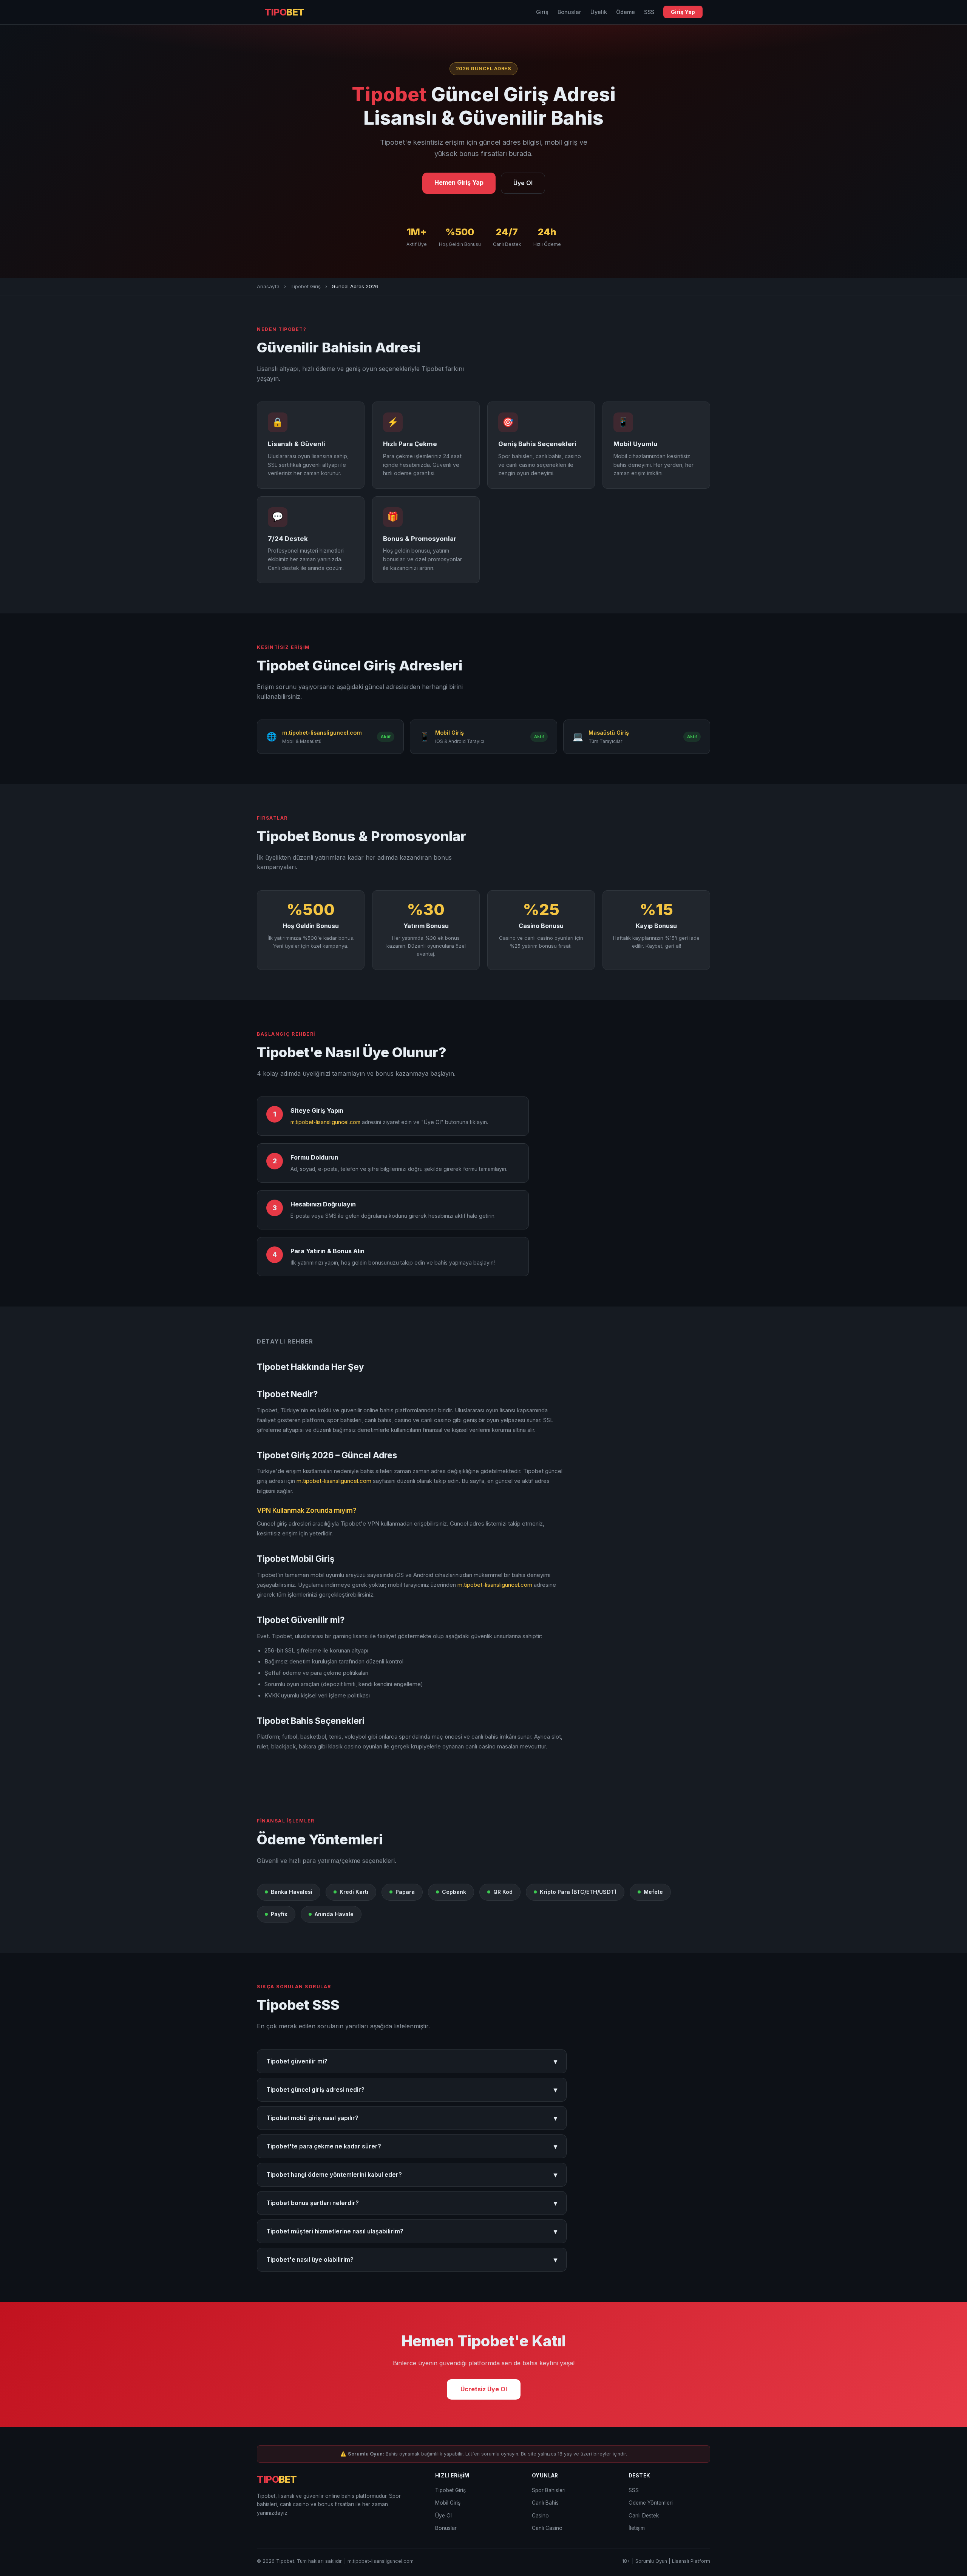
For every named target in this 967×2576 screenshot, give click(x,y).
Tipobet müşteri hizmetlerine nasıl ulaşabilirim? (412, 2231)
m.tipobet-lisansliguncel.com (325, 1122)
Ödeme (626, 12)
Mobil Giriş (448, 2503)
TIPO (284, 12)
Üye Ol (523, 183)
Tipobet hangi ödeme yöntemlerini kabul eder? (412, 2175)
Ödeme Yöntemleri (651, 2503)
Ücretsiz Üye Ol (484, 2389)
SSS (649, 12)
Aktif (386, 737)
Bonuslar (569, 12)
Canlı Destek (644, 2516)
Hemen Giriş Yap (459, 182)
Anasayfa (268, 286)
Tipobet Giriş (306, 286)
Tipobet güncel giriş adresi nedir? (412, 2090)
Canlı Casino (547, 2528)
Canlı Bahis (545, 2503)
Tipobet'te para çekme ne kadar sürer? (412, 2146)
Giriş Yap (683, 12)
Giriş (542, 12)
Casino (540, 2516)
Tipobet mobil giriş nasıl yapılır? (412, 2118)
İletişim (637, 2528)
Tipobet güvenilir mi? (412, 2061)
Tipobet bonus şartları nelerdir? (412, 2203)
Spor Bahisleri (549, 2490)
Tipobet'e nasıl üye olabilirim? (412, 2260)
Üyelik (599, 12)
